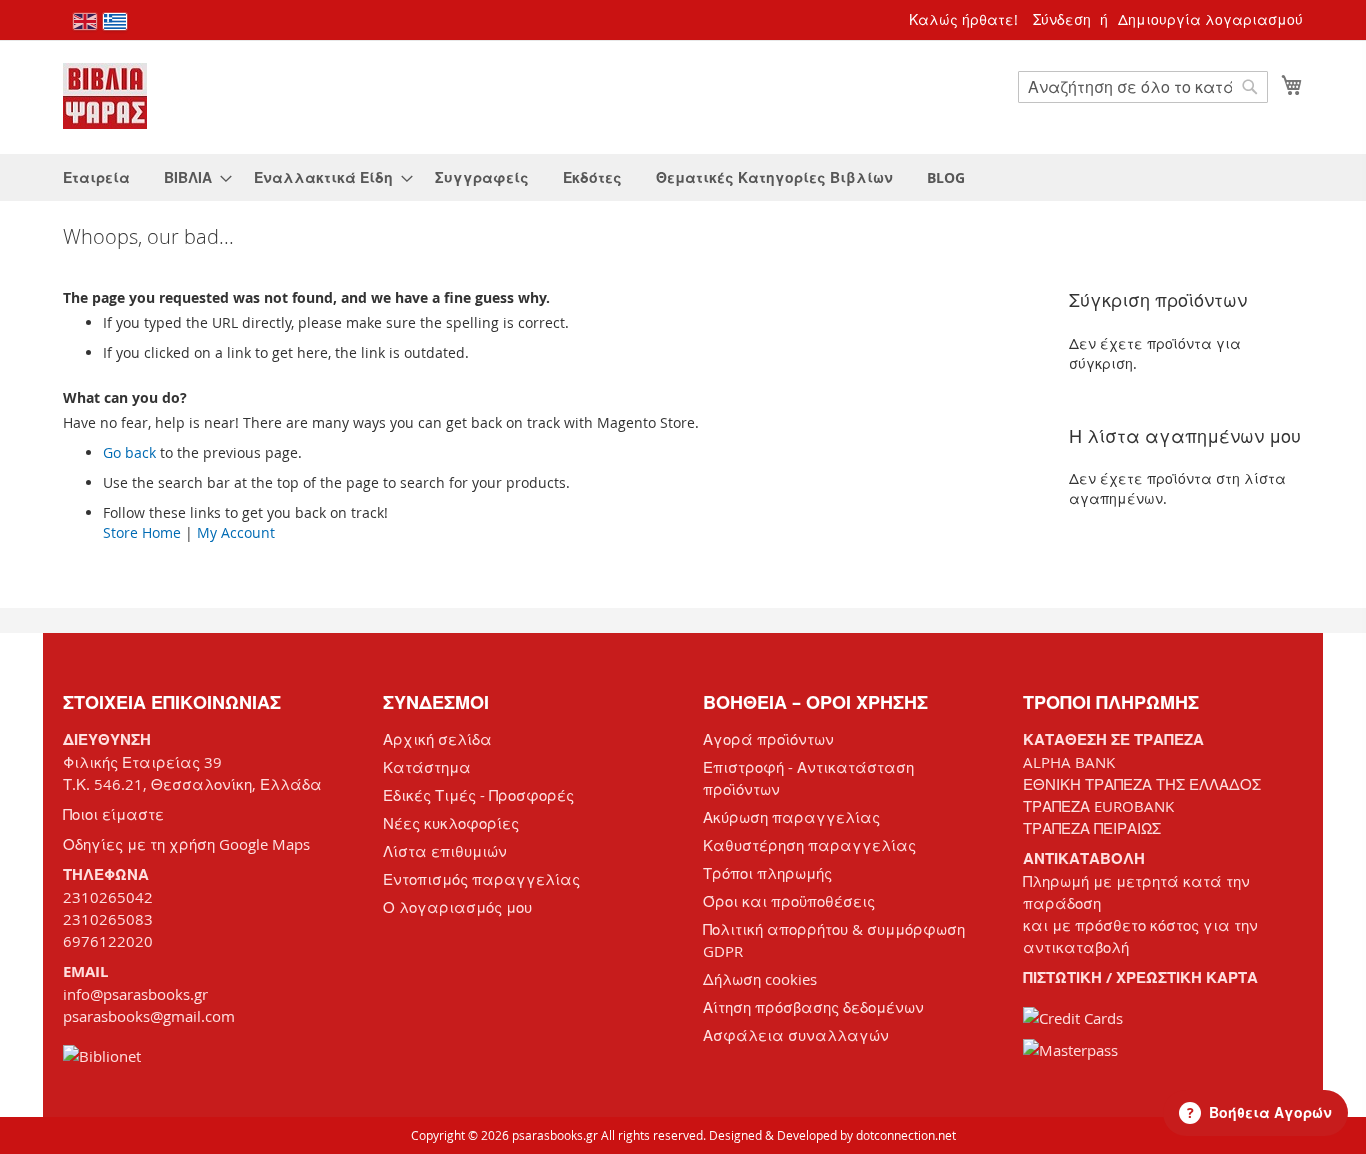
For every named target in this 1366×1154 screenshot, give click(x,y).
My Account (236, 532)
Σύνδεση (1062, 19)
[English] (85, 21)
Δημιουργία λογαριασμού (1210, 19)
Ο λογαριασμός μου (457, 907)
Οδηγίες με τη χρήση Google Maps (186, 844)
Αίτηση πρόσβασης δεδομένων (813, 1007)
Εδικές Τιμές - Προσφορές (478, 795)
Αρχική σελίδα (437, 739)
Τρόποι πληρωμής (767, 873)
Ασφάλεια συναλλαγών (796, 1035)
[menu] (683, 177)
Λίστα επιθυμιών (445, 851)
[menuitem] (96, 177)
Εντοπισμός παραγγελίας (481, 879)
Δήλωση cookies (760, 979)
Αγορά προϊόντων (768, 739)
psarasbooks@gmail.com (149, 1016)
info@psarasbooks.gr (135, 994)
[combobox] (1143, 87)
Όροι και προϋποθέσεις (789, 901)
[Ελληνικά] (115, 21)
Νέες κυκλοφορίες (451, 823)
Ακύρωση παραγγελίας (791, 817)
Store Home (142, 532)
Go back (129, 452)
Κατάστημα (427, 767)
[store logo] (105, 96)
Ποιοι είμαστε (113, 814)
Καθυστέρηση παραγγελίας (809, 845)
